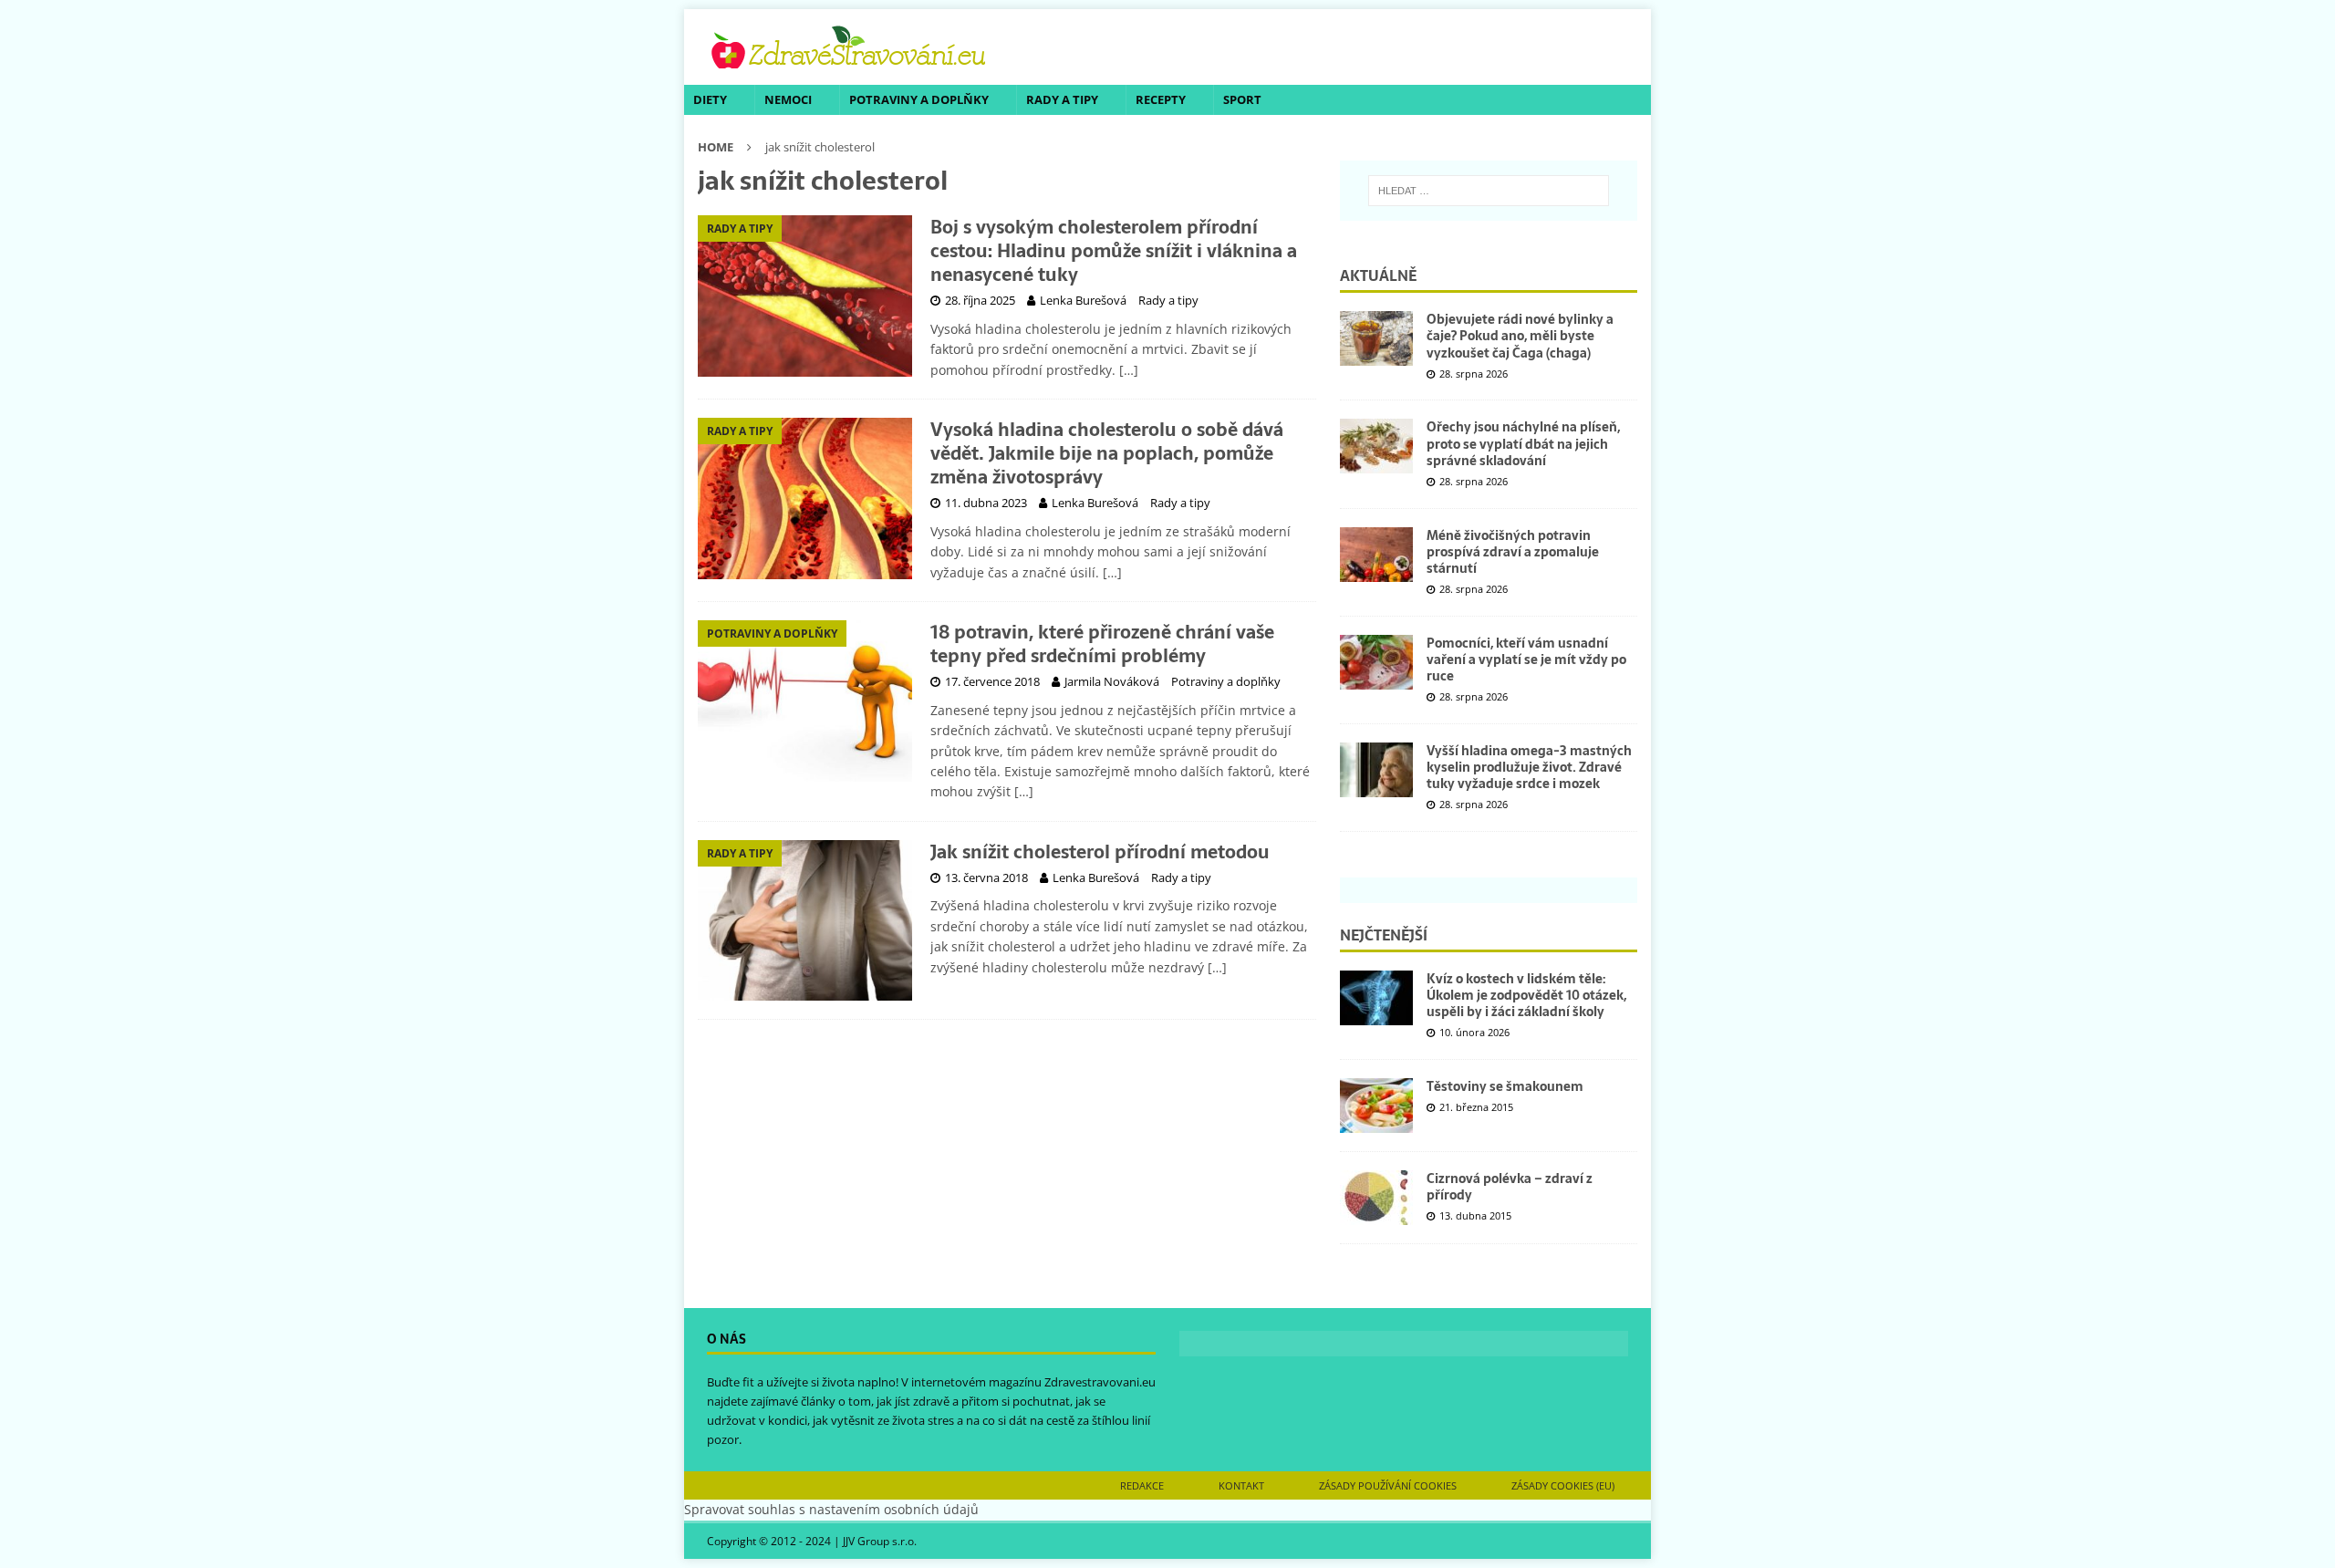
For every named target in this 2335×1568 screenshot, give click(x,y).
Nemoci (788, 99)
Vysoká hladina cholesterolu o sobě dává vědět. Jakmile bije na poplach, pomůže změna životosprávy (1107, 453)
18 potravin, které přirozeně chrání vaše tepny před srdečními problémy (1102, 644)
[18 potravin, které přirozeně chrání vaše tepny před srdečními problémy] (805, 701)
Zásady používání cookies (1388, 1485)
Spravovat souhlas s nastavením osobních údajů (831, 1509)
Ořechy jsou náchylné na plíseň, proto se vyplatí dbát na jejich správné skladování (1523, 443)
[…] (1129, 370)
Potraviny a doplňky (919, 99)
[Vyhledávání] (1489, 191)
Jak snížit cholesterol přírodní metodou (1100, 852)
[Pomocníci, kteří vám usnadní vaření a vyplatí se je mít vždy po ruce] (1376, 662)
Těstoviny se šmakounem (1505, 1086)
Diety (710, 99)
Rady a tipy (1062, 99)
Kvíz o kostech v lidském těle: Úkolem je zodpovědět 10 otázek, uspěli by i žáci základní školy (1526, 995)
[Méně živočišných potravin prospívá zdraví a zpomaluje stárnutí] (1376, 555)
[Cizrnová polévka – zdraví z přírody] (1376, 1198)
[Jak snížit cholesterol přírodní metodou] (805, 921)
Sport (1242, 99)
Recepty (1161, 99)
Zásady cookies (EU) (1563, 1485)
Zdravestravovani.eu (1100, 1382)
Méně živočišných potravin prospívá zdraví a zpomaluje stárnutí (1513, 552)
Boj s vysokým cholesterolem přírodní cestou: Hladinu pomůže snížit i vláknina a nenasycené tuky (1114, 251)
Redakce (1142, 1485)
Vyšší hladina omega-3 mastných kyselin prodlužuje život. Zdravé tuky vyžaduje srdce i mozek (1529, 767)
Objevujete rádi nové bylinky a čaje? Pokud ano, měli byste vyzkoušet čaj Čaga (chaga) (1520, 336)
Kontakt (1241, 1485)
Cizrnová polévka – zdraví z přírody (1510, 1187)
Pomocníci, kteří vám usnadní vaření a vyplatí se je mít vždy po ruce (1526, 659)
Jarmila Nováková (1112, 681)
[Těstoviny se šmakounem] (1376, 1106)
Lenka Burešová (1083, 300)
